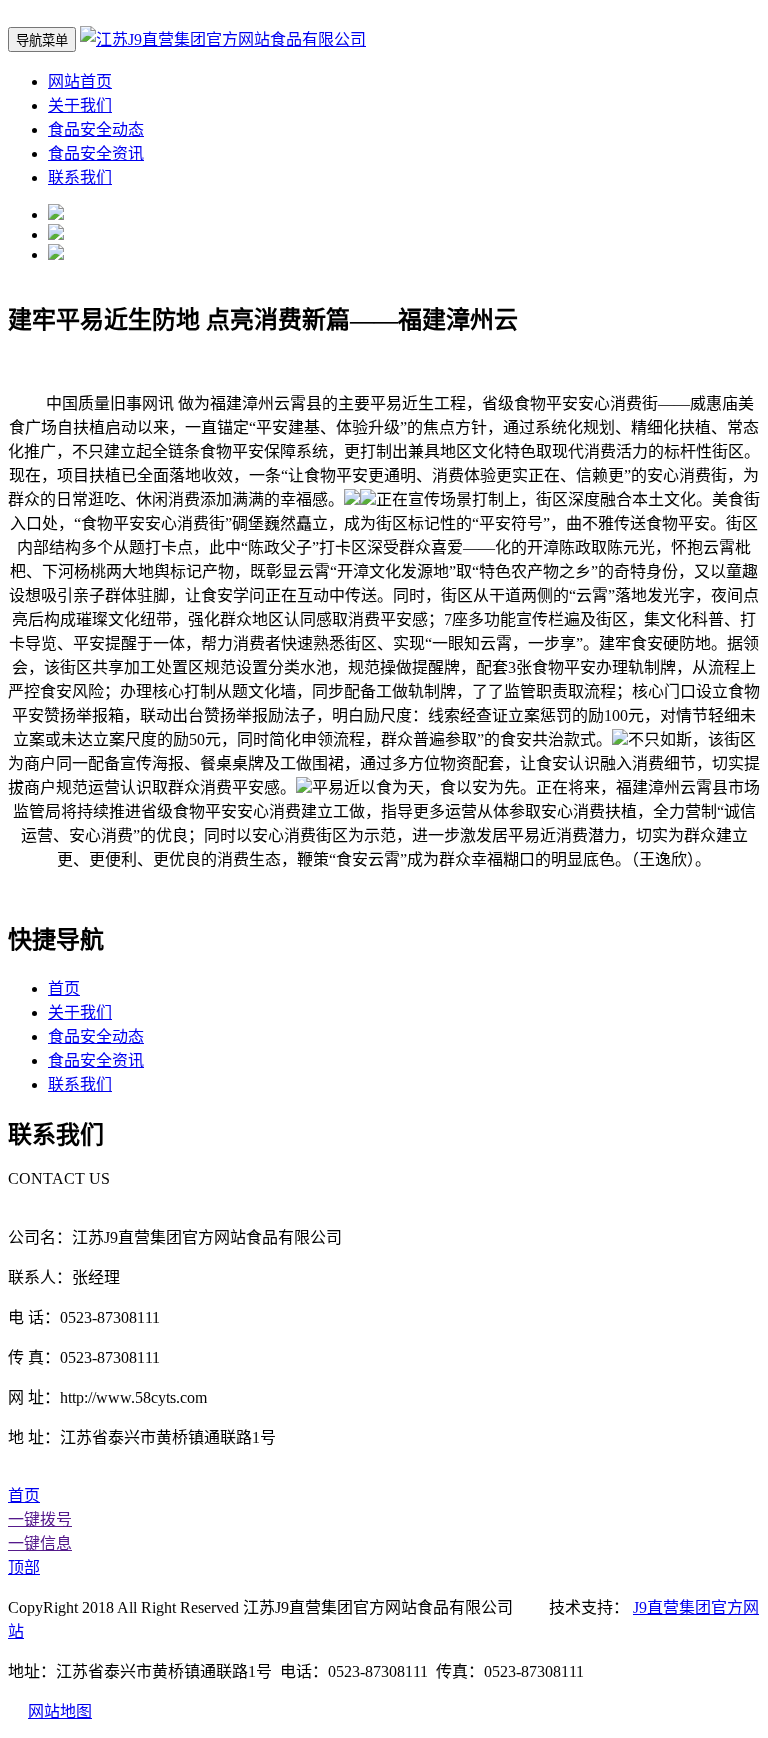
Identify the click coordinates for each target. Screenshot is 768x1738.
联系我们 (80, 177)
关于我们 (80, 105)
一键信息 (40, 1543)
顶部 (24, 1567)
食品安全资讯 (96, 153)
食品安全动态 (96, 129)
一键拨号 (40, 1519)
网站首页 (80, 81)
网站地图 (60, 1711)
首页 (64, 988)
